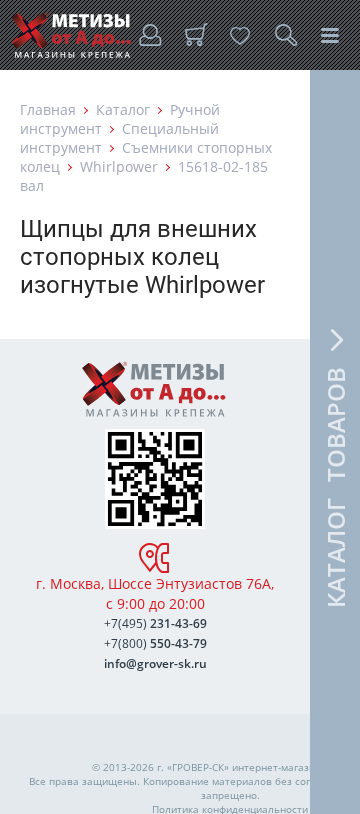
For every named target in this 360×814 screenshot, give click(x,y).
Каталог (123, 109)
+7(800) (155, 643)
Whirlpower (119, 166)
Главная (48, 109)
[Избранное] (240, 35)
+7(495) (155, 623)
